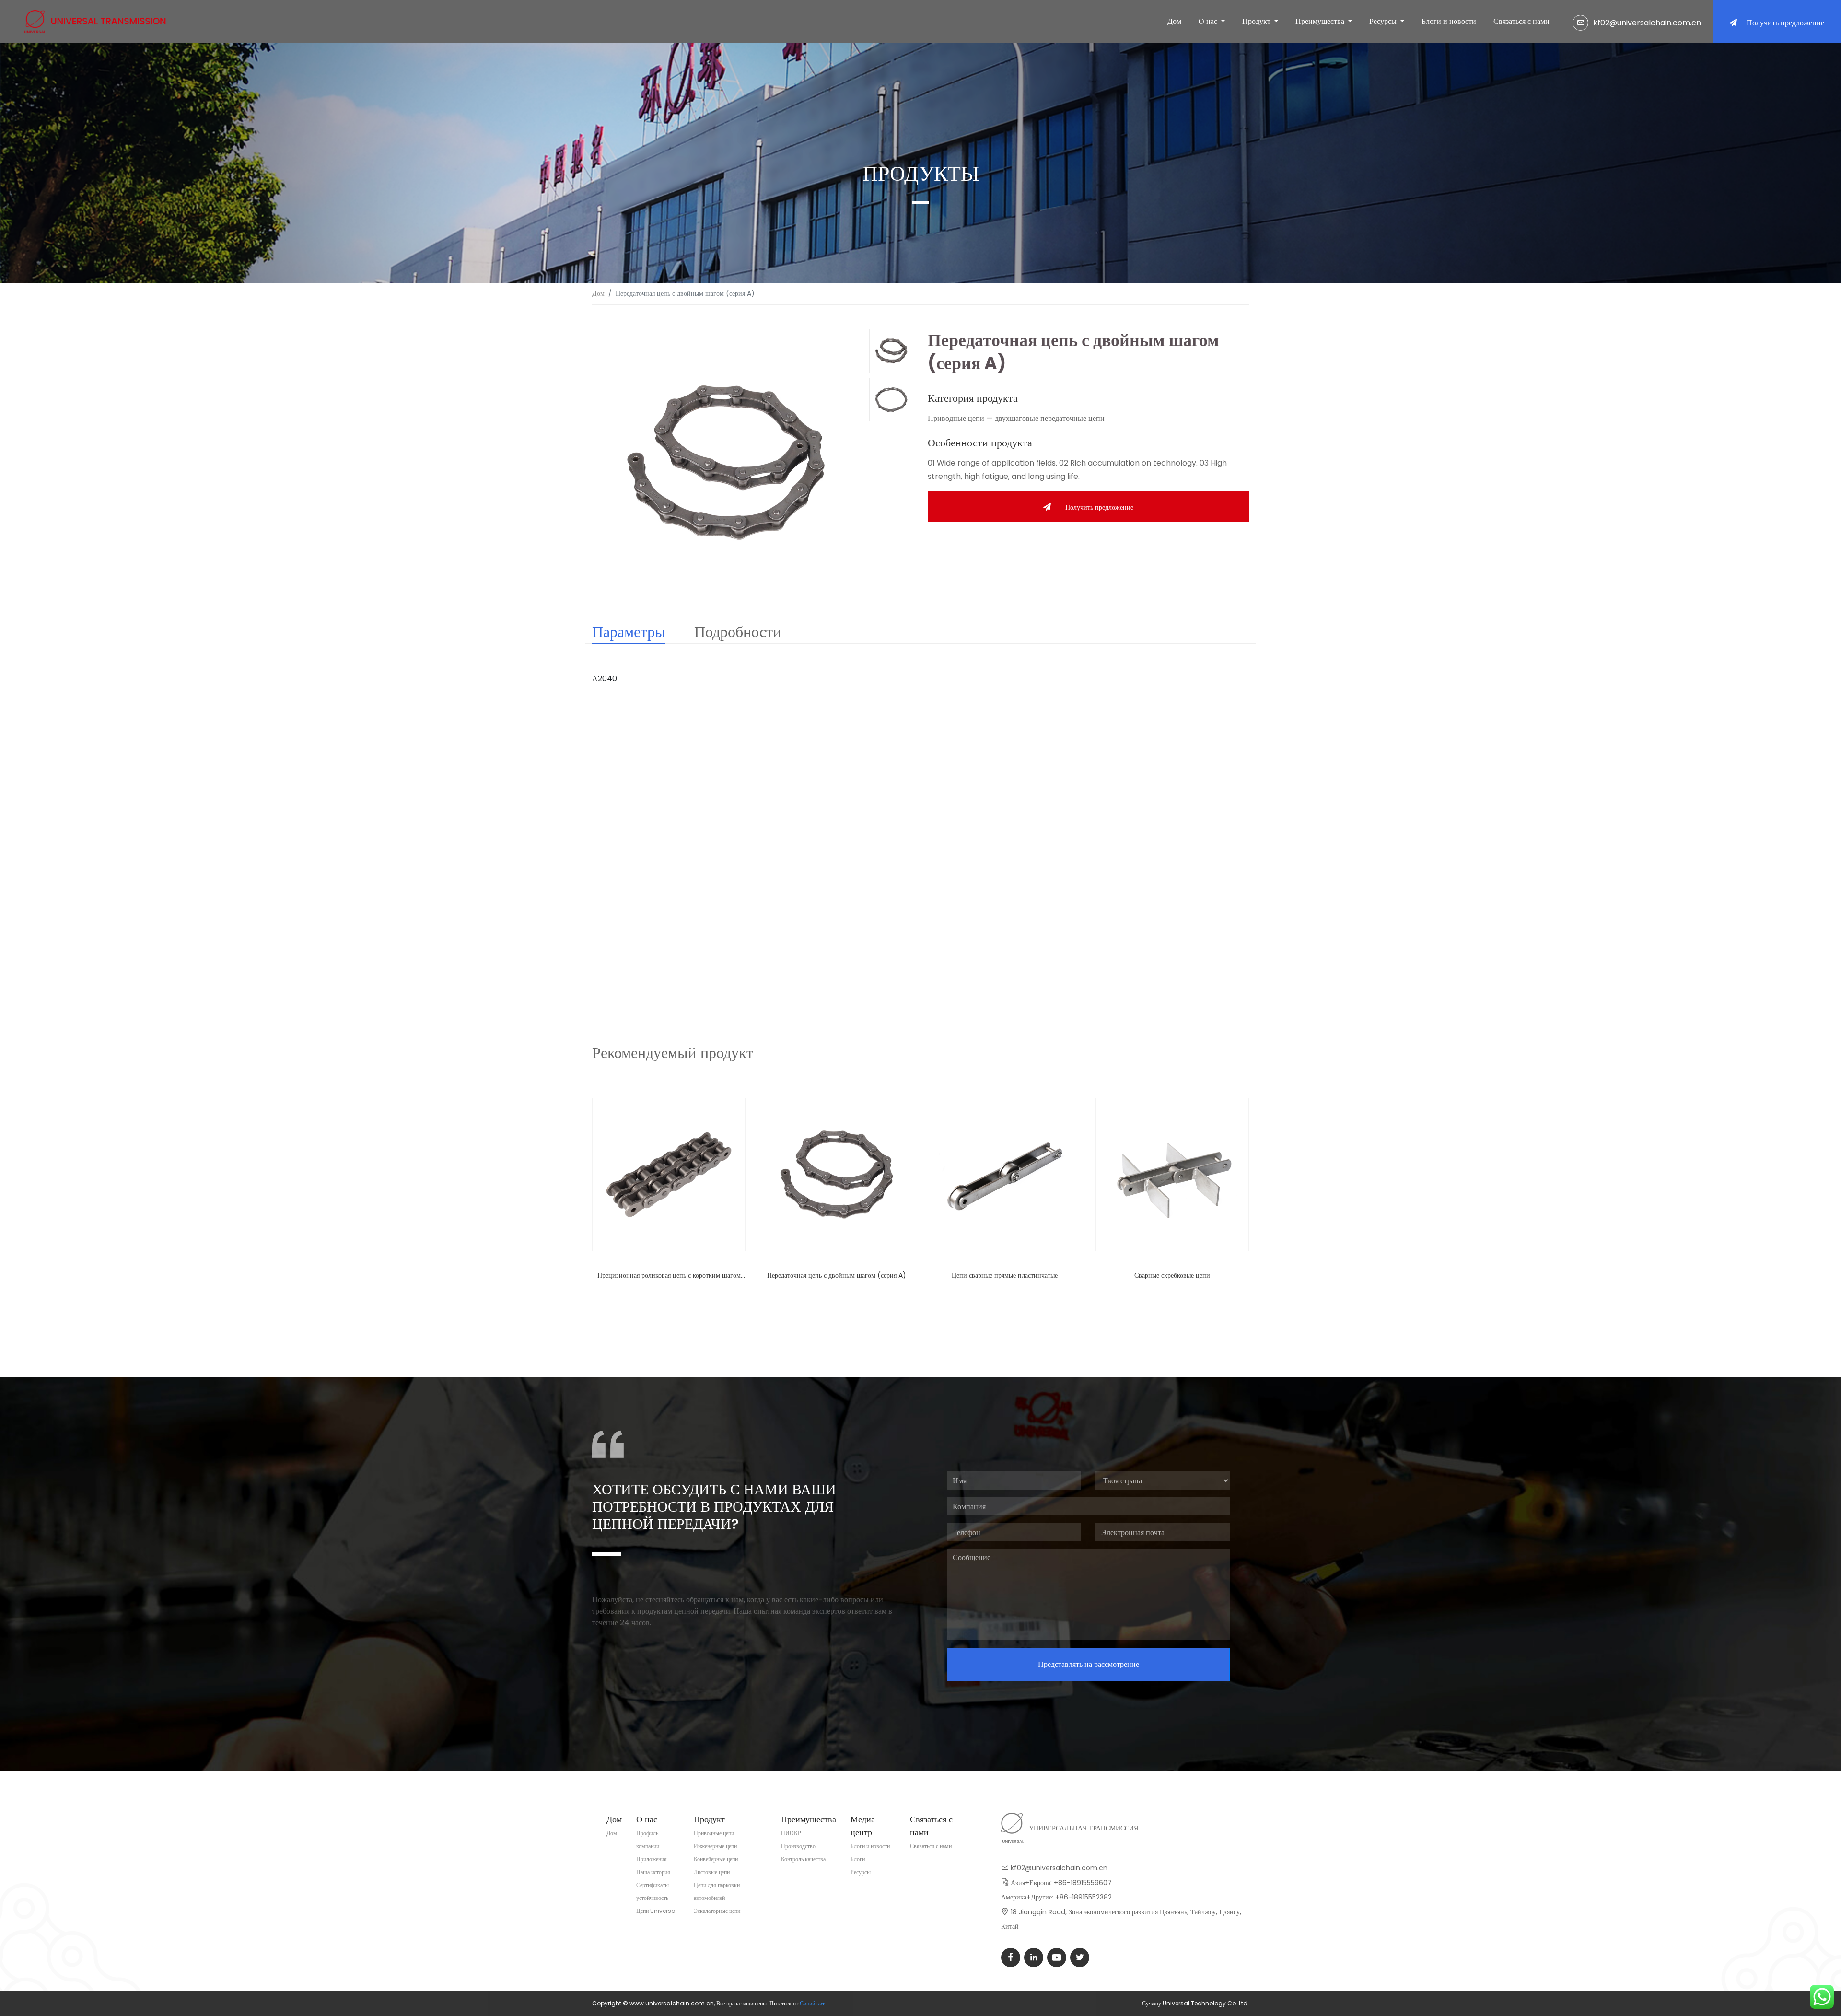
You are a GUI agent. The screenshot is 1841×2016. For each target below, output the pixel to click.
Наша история (653, 1872)
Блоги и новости (1449, 21)
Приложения (652, 1859)
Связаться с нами (1521, 21)
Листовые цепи (712, 1872)
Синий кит (812, 2003)
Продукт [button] (1257, 21)
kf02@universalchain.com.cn (1647, 23)
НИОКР (791, 1833)
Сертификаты (653, 1885)
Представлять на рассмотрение (1089, 1664)
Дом (1174, 21)
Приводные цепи (714, 1833)
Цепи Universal (657, 1911)
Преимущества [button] (1321, 21)
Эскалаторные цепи (717, 1911)
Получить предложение (1785, 23)
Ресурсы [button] (1384, 21)
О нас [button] (1209, 21)
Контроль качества (803, 1859)
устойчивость (652, 1898)
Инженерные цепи (715, 1846)
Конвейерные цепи (716, 1859)
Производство (798, 1846)
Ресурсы (861, 1872)
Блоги (858, 1859)
